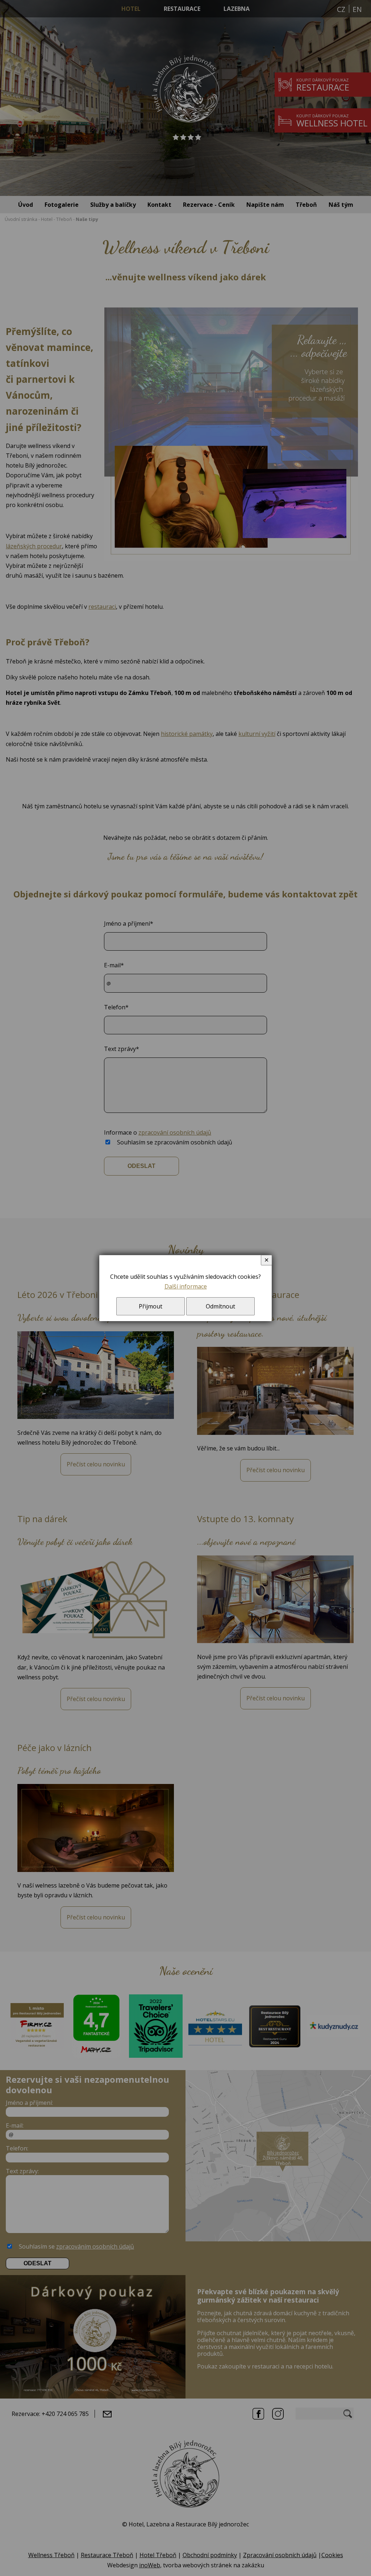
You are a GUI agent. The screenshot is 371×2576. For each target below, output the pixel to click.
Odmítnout (220, 1306)
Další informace (186, 1286)
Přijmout (151, 1306)
